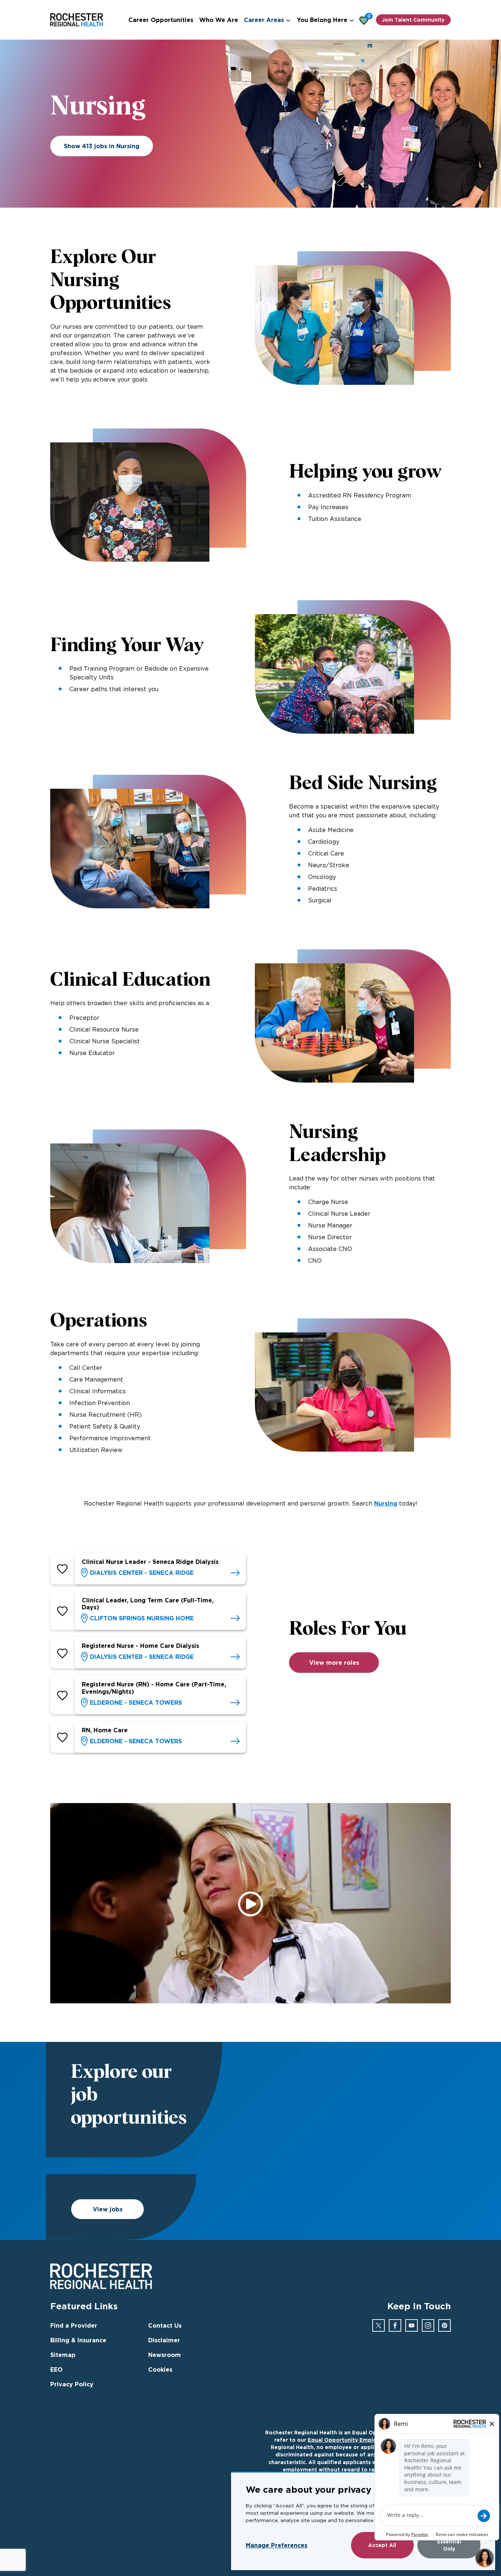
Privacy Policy (72, 2384)
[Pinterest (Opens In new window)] (445, 2325)
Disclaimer (164, 2340)
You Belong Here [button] (322, 20)
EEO (56, 2369)
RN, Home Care (105, 1730)
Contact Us (165, 2325)
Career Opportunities (161, 20)
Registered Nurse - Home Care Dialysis (140, 1646)
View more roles (334, 1663)
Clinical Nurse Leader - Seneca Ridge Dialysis (150, 1562)
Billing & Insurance (78, 2340)
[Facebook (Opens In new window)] (395, 2325)
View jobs (108, 2209)
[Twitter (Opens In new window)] (379, 2325)
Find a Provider (74, 2325)
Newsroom (164, 2355)
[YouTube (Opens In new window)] (412, 2325)
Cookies (160, 2369)
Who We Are (219, 20)
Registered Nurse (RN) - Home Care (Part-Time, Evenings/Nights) (154, 1688)
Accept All (382, 2545)
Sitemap (63, 2355)
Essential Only (449, 2545)
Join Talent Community (413, 20)
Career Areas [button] (264, 20)
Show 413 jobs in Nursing (102, 146)
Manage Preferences (277, 2545)
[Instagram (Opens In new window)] (428, 2325)
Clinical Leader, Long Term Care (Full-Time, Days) (148, 1604)
